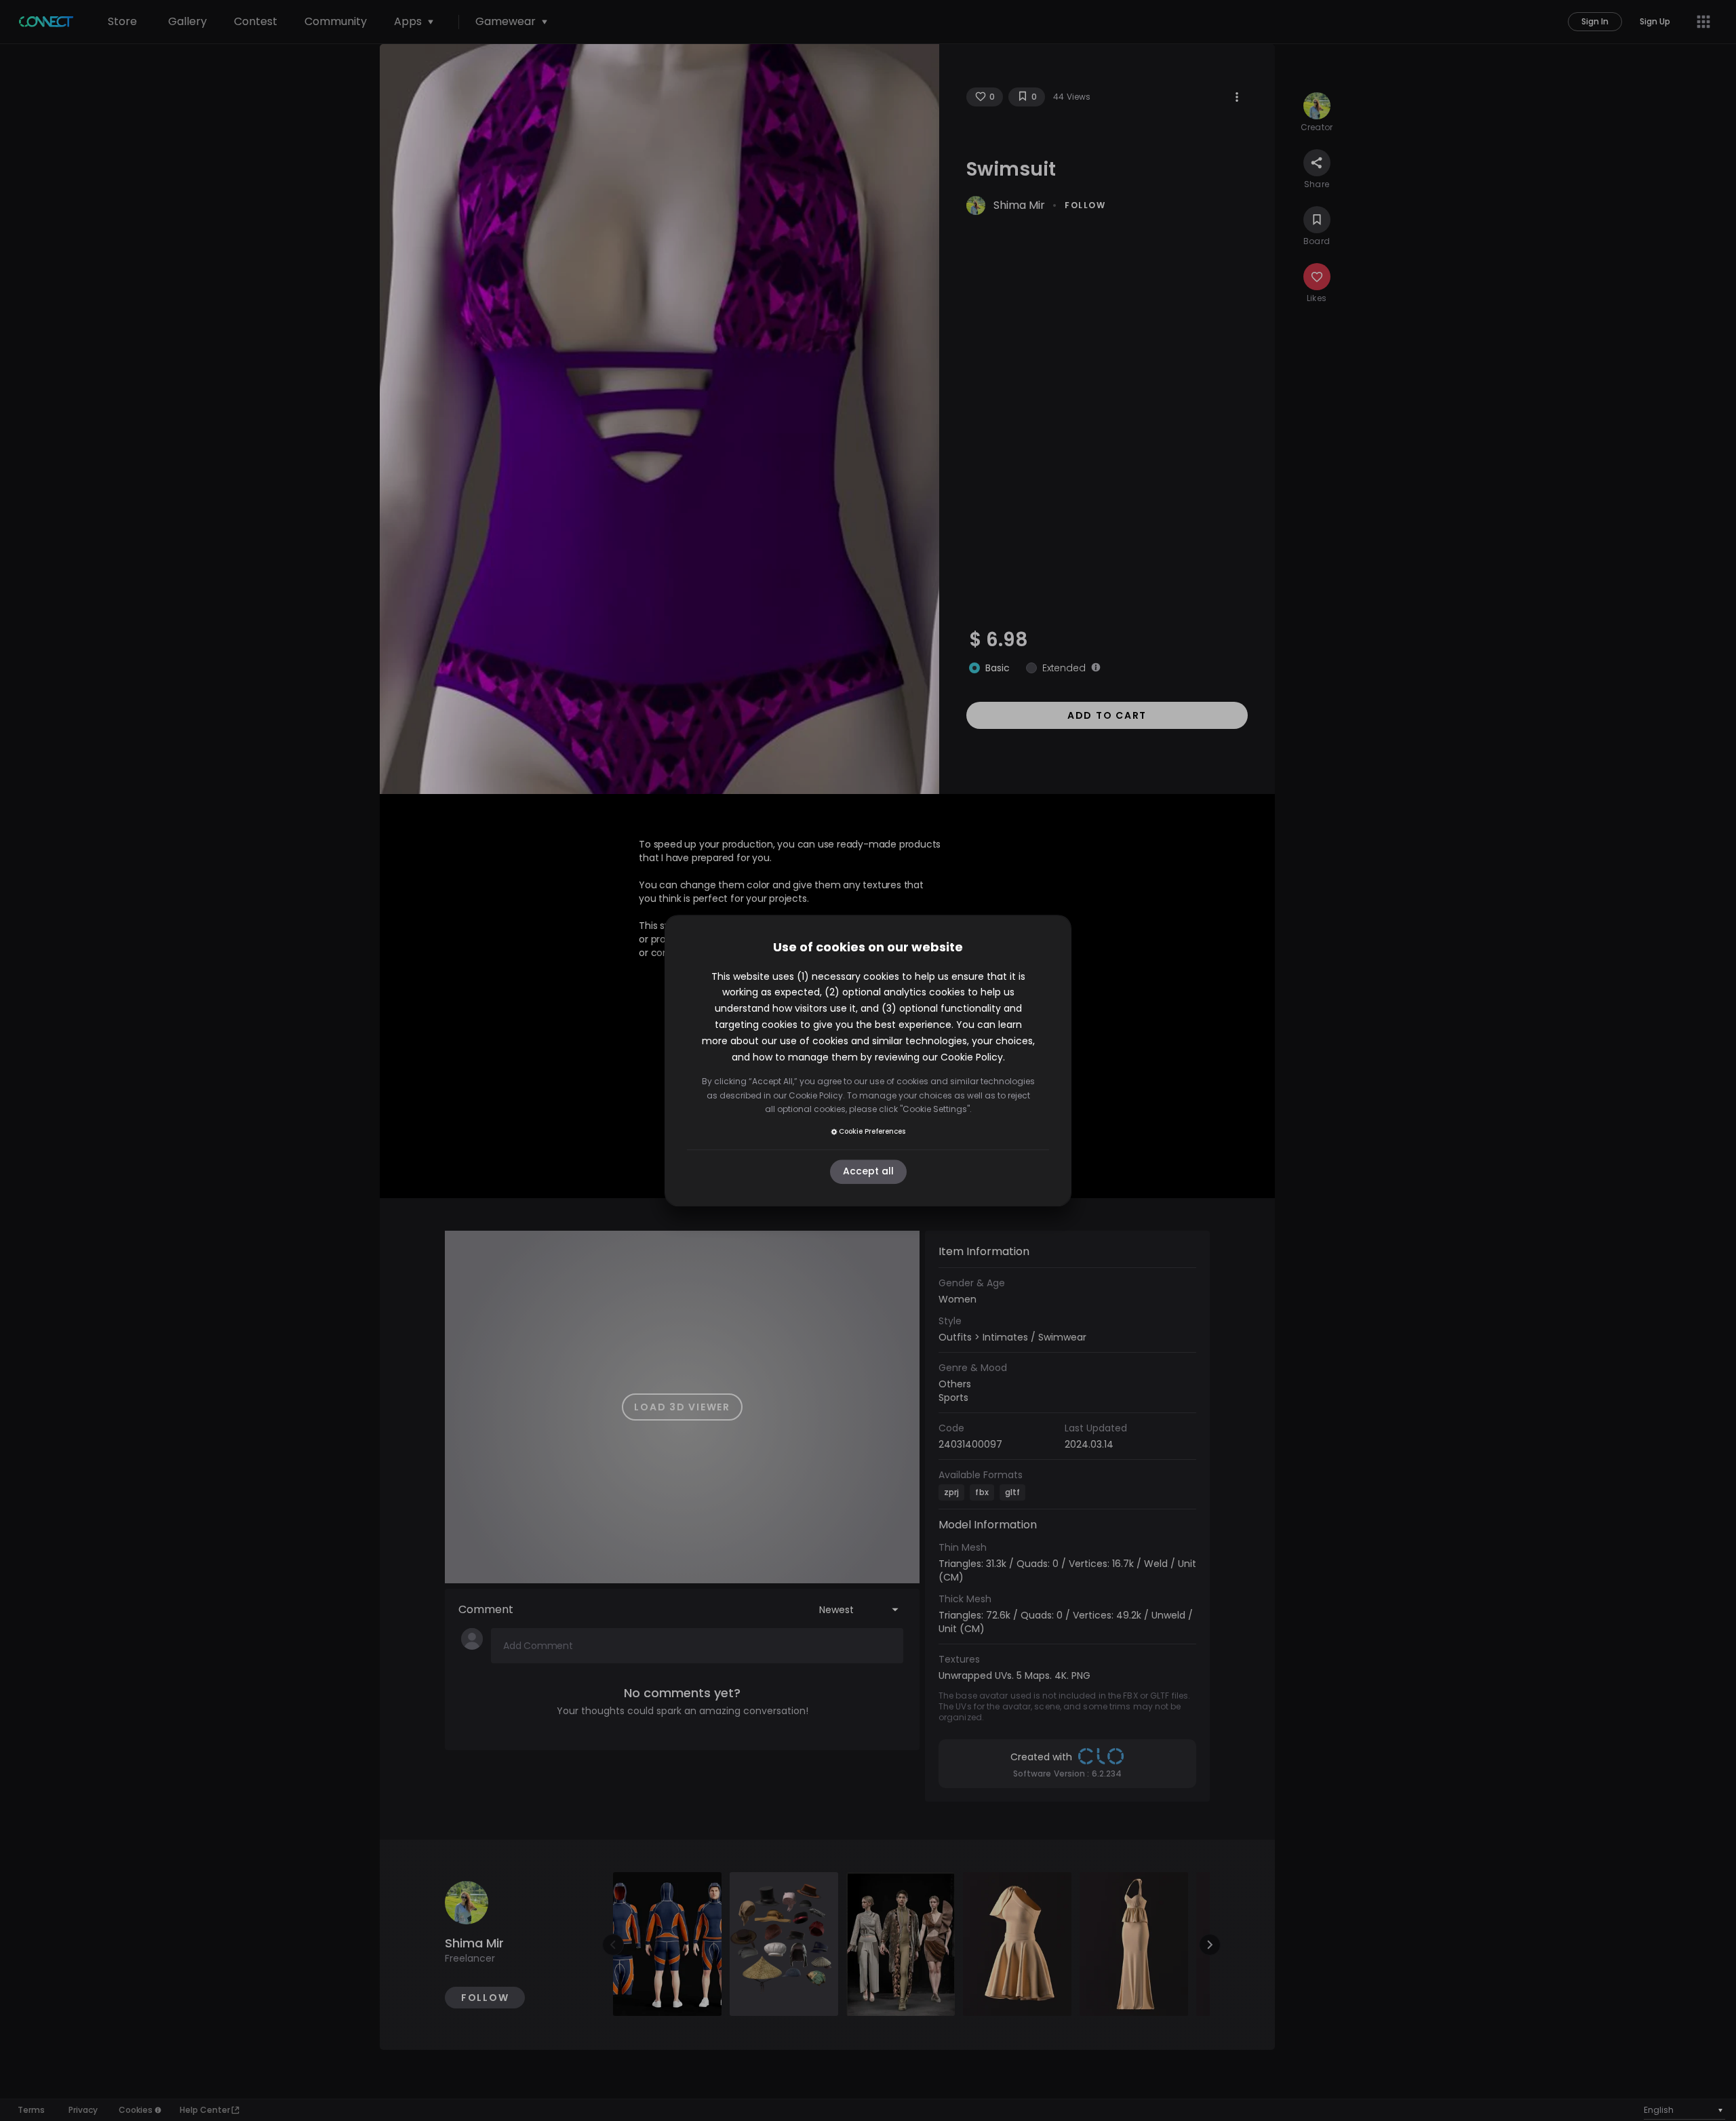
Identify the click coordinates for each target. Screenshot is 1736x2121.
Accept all (868, 1172)
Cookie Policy (972, 1057)
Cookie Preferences (872, 1131)
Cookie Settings (935, 1109)
